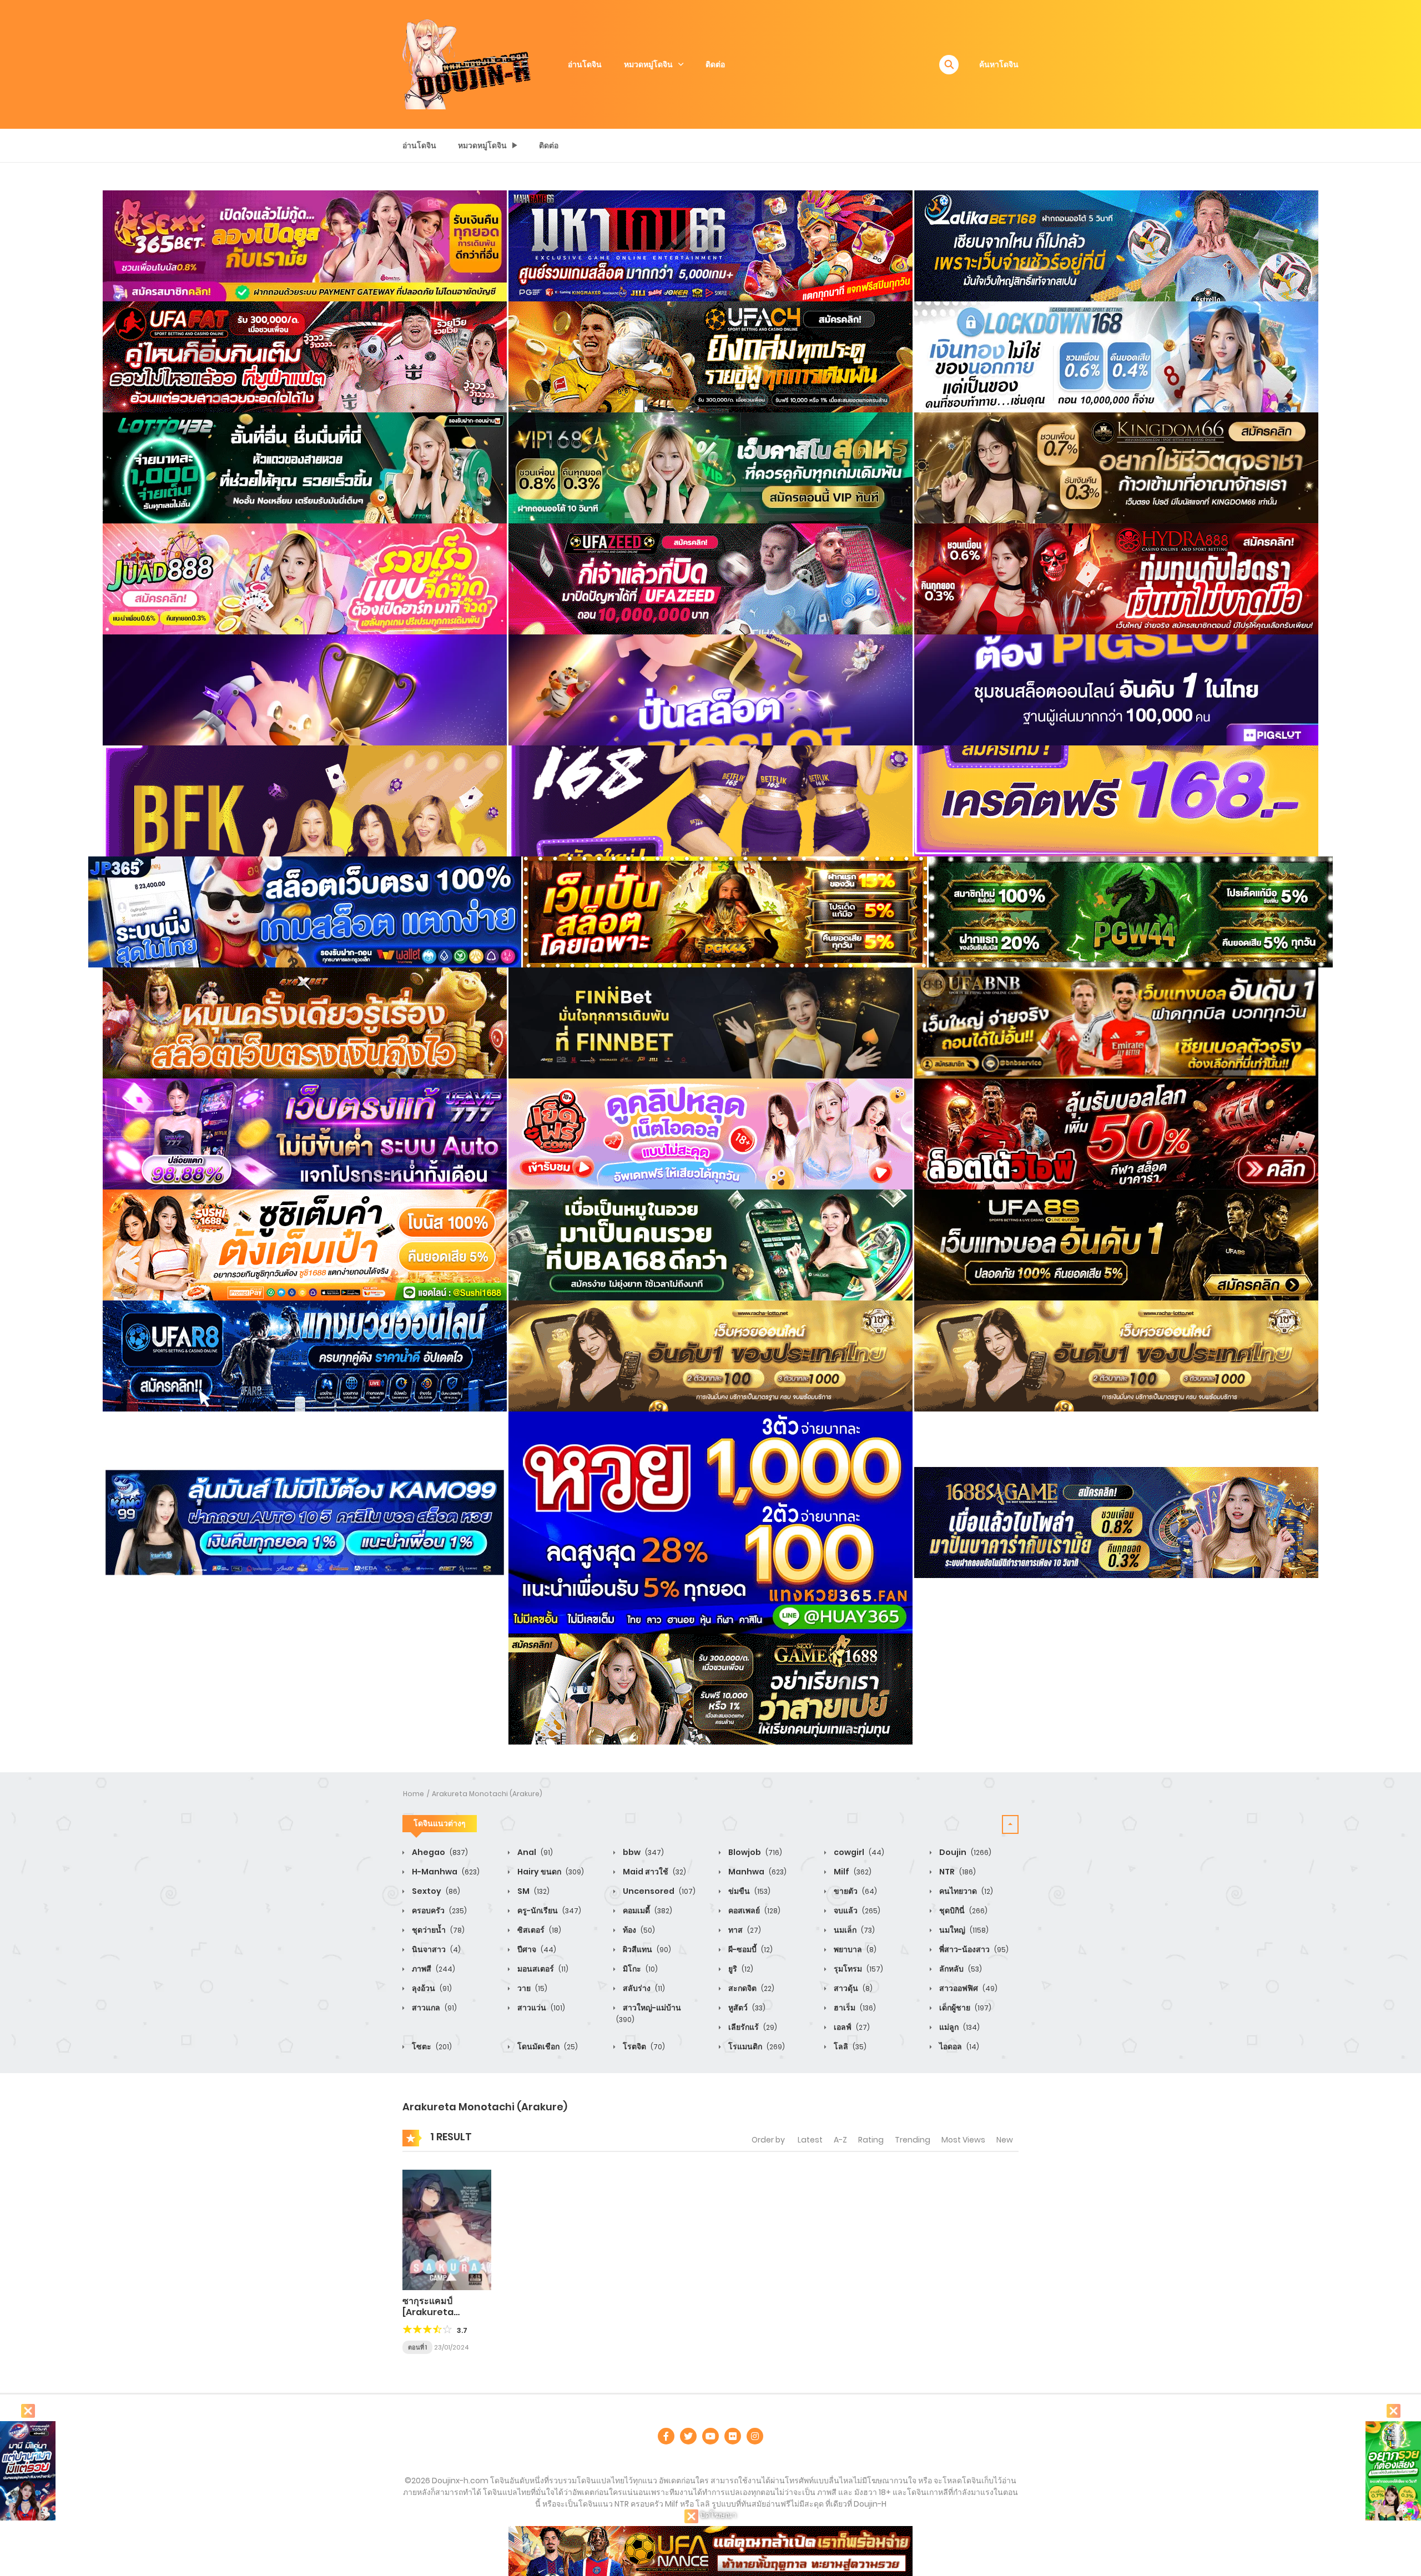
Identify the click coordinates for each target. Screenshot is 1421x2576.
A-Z (840, 2140)
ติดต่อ (715, 64)
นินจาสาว (435, 1949)
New (1005, 2140)
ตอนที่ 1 (417, 2347)
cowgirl (858, 1852)
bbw (643, 1852)
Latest (810, 2140)
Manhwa (757, 1872)
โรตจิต (643, 2046)
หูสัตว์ (746, 2008)
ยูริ (740, 1969)
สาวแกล (434, 2008)
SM (533, 1891)
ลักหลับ (960, 1969)
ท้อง (638, 1930)
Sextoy (435, 1891)
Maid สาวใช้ (654, 1872)
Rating (871, 2140)
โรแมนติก (756, 2046)
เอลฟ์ (851, 2027)
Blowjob (754, 1852)
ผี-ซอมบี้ (750, 1949)
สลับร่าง (643, 1988)
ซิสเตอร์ (538, 1930)
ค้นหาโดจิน (999, 64)
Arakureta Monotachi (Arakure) (487, 1794)
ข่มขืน (749, 1891)
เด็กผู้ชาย (964, 2008)
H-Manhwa (445, 1872)
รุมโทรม (858, 1969)
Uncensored (658, 1891)
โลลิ (849, 2046)
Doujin (964, 1852)
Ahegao (439, 1852)
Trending (913, 2140)
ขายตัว (855, 1891)
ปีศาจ (536, 1949)
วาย (531, 1988)
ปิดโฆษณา (717, 2515)
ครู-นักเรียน (548, 1910)
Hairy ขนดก (550, 1872)
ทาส (744, 1930)
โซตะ (431, 2046)
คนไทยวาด (965, 1891)
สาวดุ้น (852, 1988)
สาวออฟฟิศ (968, 1988)
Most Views (963, 2140)
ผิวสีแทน (646, 1949)
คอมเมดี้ (647, 1910)
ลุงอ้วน (431, 1988)
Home (414, 1794)
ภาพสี (433, 1969)
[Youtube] (710, 2436)
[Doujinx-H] (467, 64)
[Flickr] (733, 2436)
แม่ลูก (959, 2027)
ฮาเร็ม (854, 2008)
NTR (957, 1872)
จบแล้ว (856, 1910)
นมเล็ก (853, 1930)
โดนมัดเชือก (547, 2046)
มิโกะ (639, 1969)
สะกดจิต (750, 1988)
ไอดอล (958, 2046)
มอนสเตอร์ (542, 1969)
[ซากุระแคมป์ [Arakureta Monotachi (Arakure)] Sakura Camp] (447, 2229)
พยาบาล (854, 1949)
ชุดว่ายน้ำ (437, 1930)
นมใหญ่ (963, 1930)
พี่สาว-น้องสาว (973, 1949)
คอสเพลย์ (754, 1910)
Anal (534, 1852)
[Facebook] (666, 2436)
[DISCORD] (755, 2436)
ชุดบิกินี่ (963, 1910)
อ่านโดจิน (585, 64)
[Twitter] (688, 2436)
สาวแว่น (540, 2008)
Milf (852, 1872)
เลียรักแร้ (752, 2027)
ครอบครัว (439, 1910)
